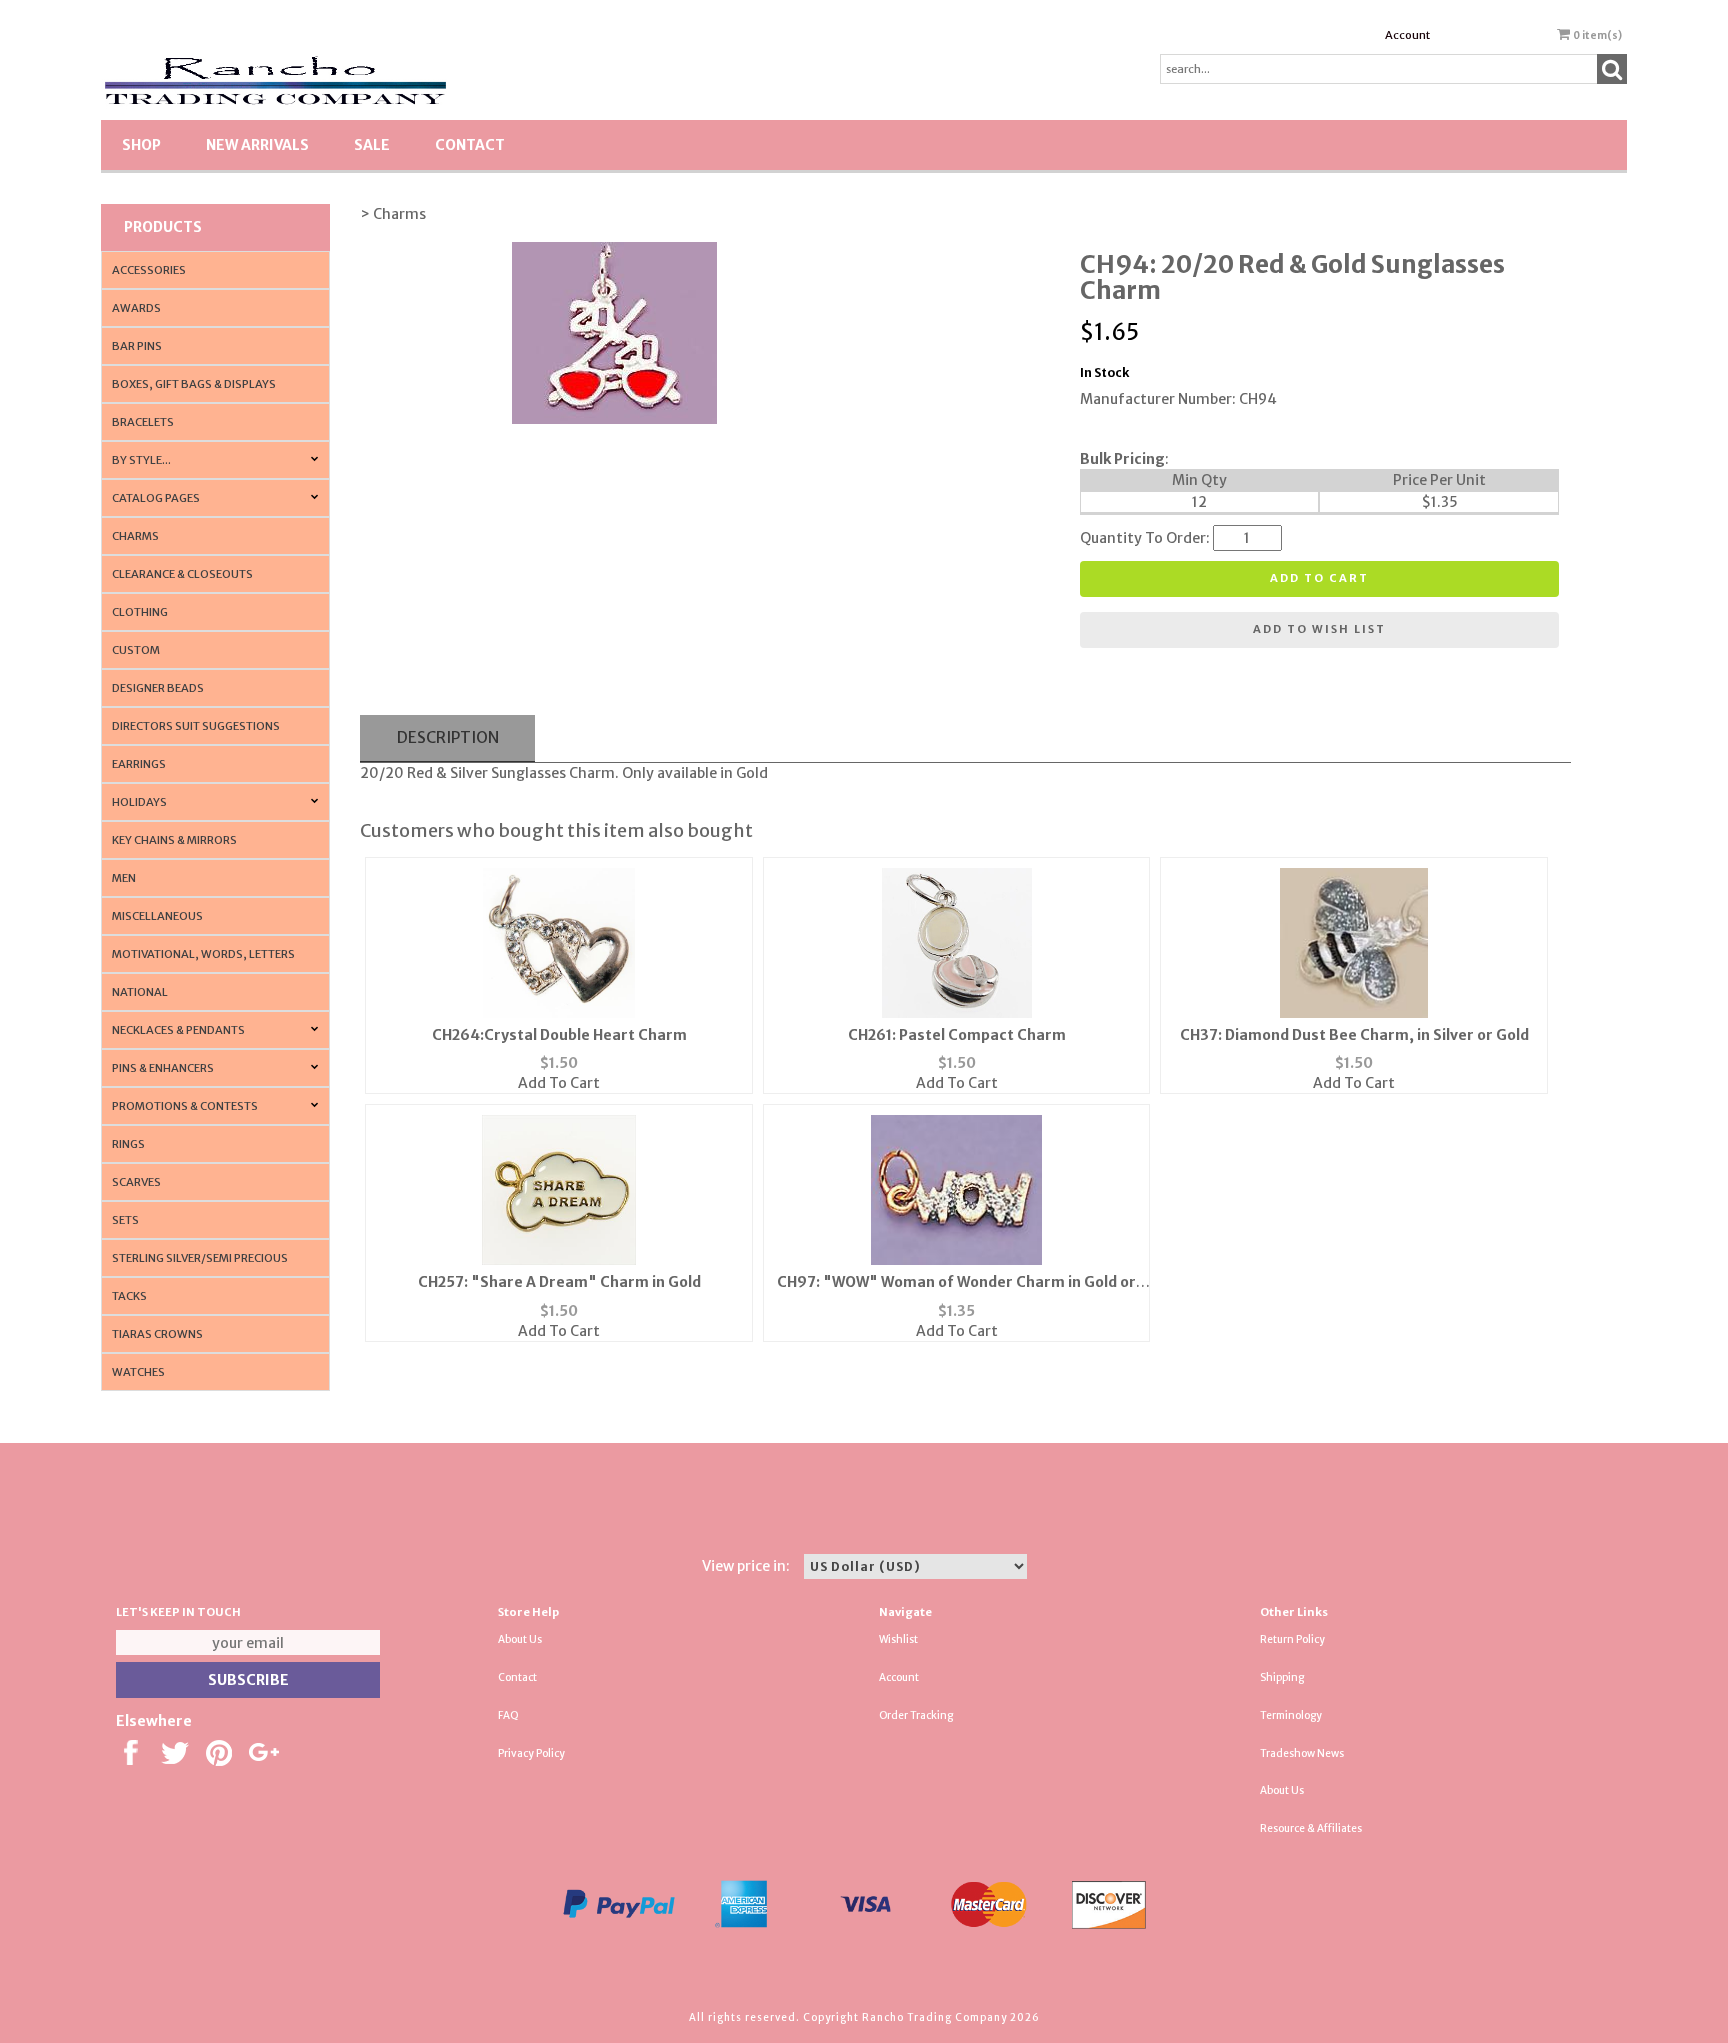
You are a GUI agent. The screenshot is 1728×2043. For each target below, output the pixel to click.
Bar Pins (137, 346)
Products (163, 227)
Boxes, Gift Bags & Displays (194, 384)
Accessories (149, 270)
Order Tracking (916, 1715)
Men (124, 878)
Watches (138, 1372)
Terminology (1291, 1715)
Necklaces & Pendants (178, 1030)
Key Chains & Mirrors (174, 840)
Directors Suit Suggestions (196, 726)
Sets (125, 1220)
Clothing (140, 612)
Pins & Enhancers (163, 1068)
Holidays (139, 802)
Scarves (136, 1182)
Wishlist (898, 1639)
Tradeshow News (1302, 1753)
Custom (136, 650)
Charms (135, 536)
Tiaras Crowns (157, 1334)
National (140, 992)
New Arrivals (257, 145)
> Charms (393, 214)
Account (1407, 35)
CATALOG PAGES (156, 498)
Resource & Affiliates (1311, 1828)
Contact (470, 145)
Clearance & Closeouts (182, 574)
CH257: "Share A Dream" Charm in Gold (559, 1282)
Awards (136, 308)
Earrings (139, 764)
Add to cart (1319, 578)
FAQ (508, 1715)
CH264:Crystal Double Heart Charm (559, 1035)
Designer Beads (158, 688)
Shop (141, 145)
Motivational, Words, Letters (203, 954)
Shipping (1282, 1677)
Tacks (129, 1296)
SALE (372, 145)
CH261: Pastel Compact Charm (957, 1035)
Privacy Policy (531, 1753)
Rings (128, 1144)
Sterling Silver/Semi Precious (200, 1258)
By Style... (141, 460)
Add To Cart (559, 1083)
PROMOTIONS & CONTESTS (185, 1106)
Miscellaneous (157, 916)
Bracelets (143, 422)
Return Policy (1292, 1639)
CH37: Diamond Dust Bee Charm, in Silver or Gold (1354, 1035)
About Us (520, 1639)
